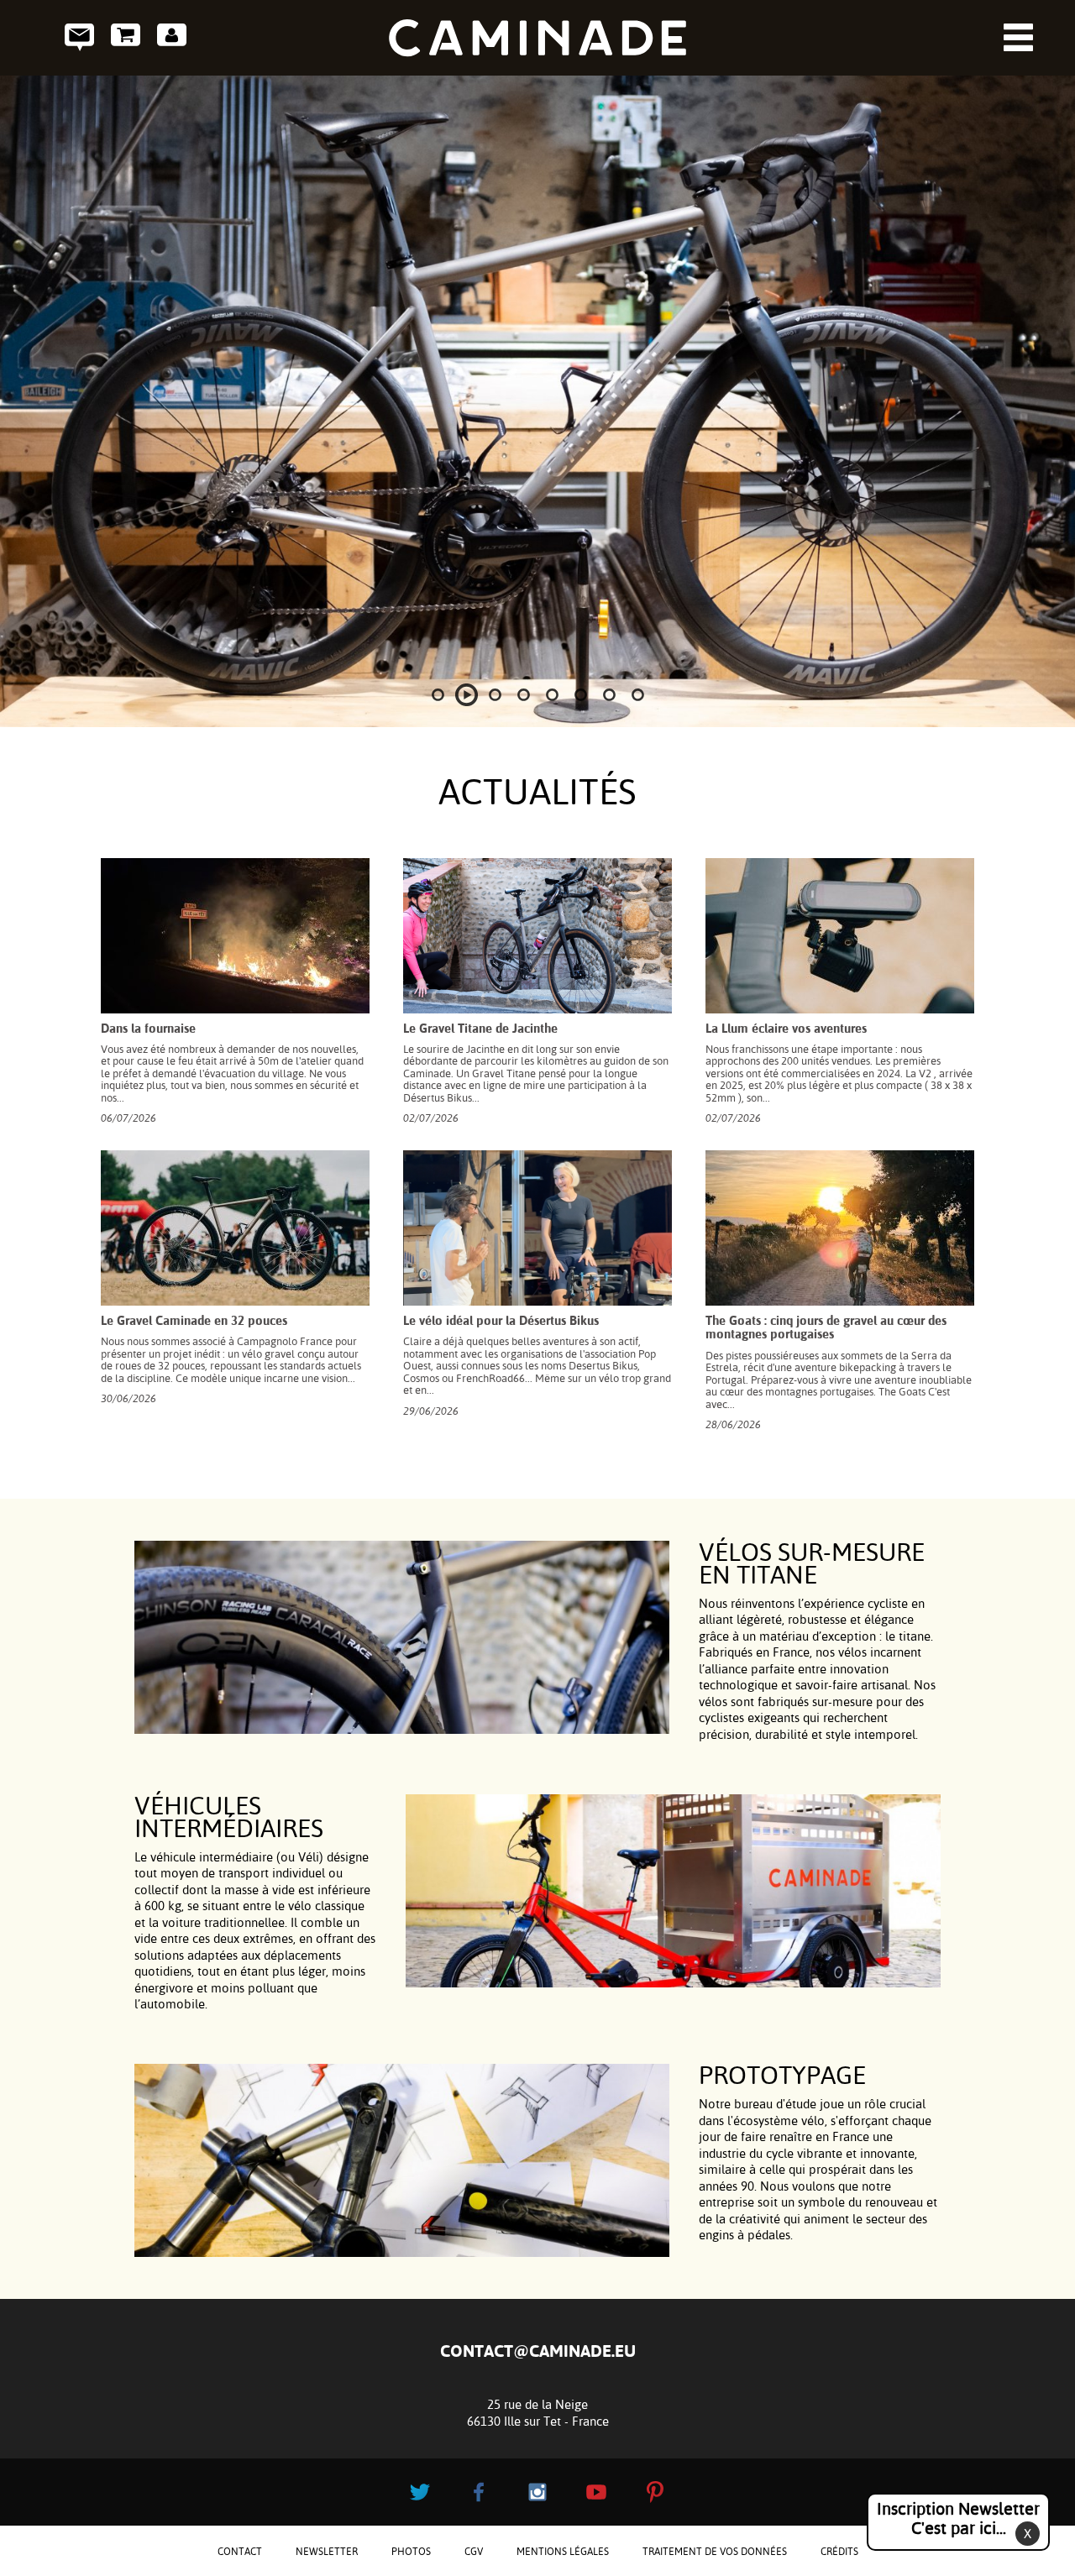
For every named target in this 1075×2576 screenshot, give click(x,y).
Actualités (537, 792)
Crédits (839, 2552)
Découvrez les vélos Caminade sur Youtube (596, 2492)
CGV (474, 2552)
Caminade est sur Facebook (479, 2492)
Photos (411, 2552)
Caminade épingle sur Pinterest (655, 2492)
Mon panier (126, 37)
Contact (79, 37)
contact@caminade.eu (538, 2351)
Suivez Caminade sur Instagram (537, 2492)
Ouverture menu (1018, 37)
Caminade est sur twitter (420, 2492)
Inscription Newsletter (958, 2518)
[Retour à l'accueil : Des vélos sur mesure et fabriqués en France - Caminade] (537, 38)
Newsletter (327, 2552)
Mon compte (172, 37)
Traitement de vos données (715, 2552)
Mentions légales (563, 2552)
